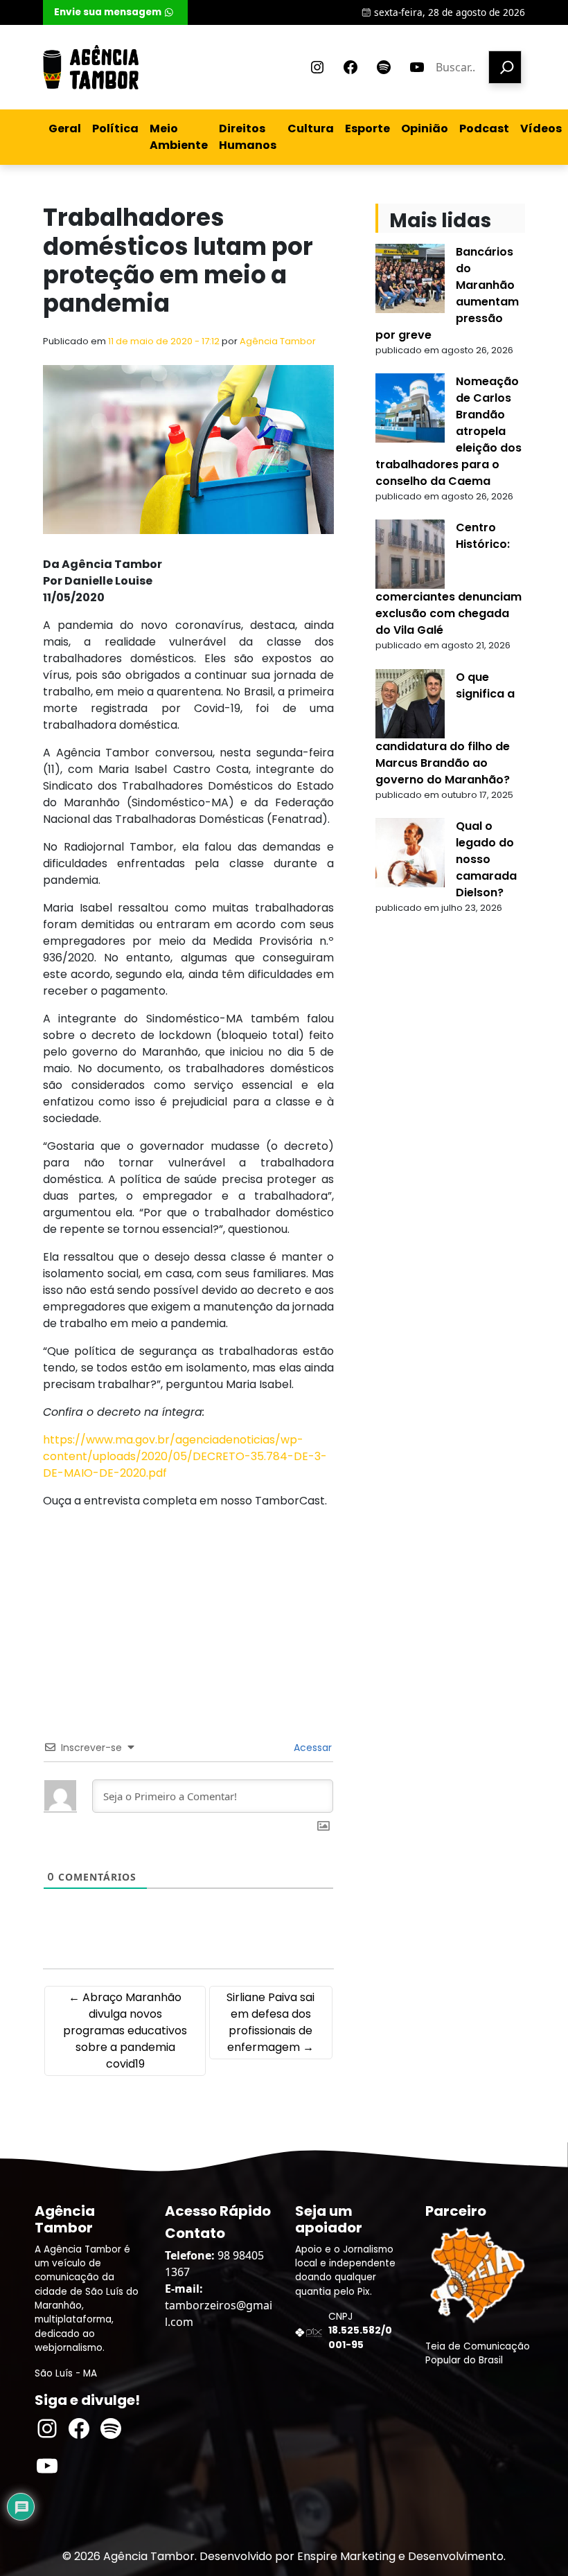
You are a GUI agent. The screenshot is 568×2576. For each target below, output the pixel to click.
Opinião (425, 128)
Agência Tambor (278, 341)
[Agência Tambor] (91, 67)
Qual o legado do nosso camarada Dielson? (486, 859)
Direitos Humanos (248, 137)
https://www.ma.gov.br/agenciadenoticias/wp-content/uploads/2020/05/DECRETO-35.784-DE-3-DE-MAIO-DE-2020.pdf (185, 1456)
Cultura (311, 128)
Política (115, 128)
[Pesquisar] (505, 67)
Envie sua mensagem (108, 12)
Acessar (311, 1748)
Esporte (367, 128)
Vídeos (541, 128)
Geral (65, 128)
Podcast (484, 128)
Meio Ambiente (179, 137)
